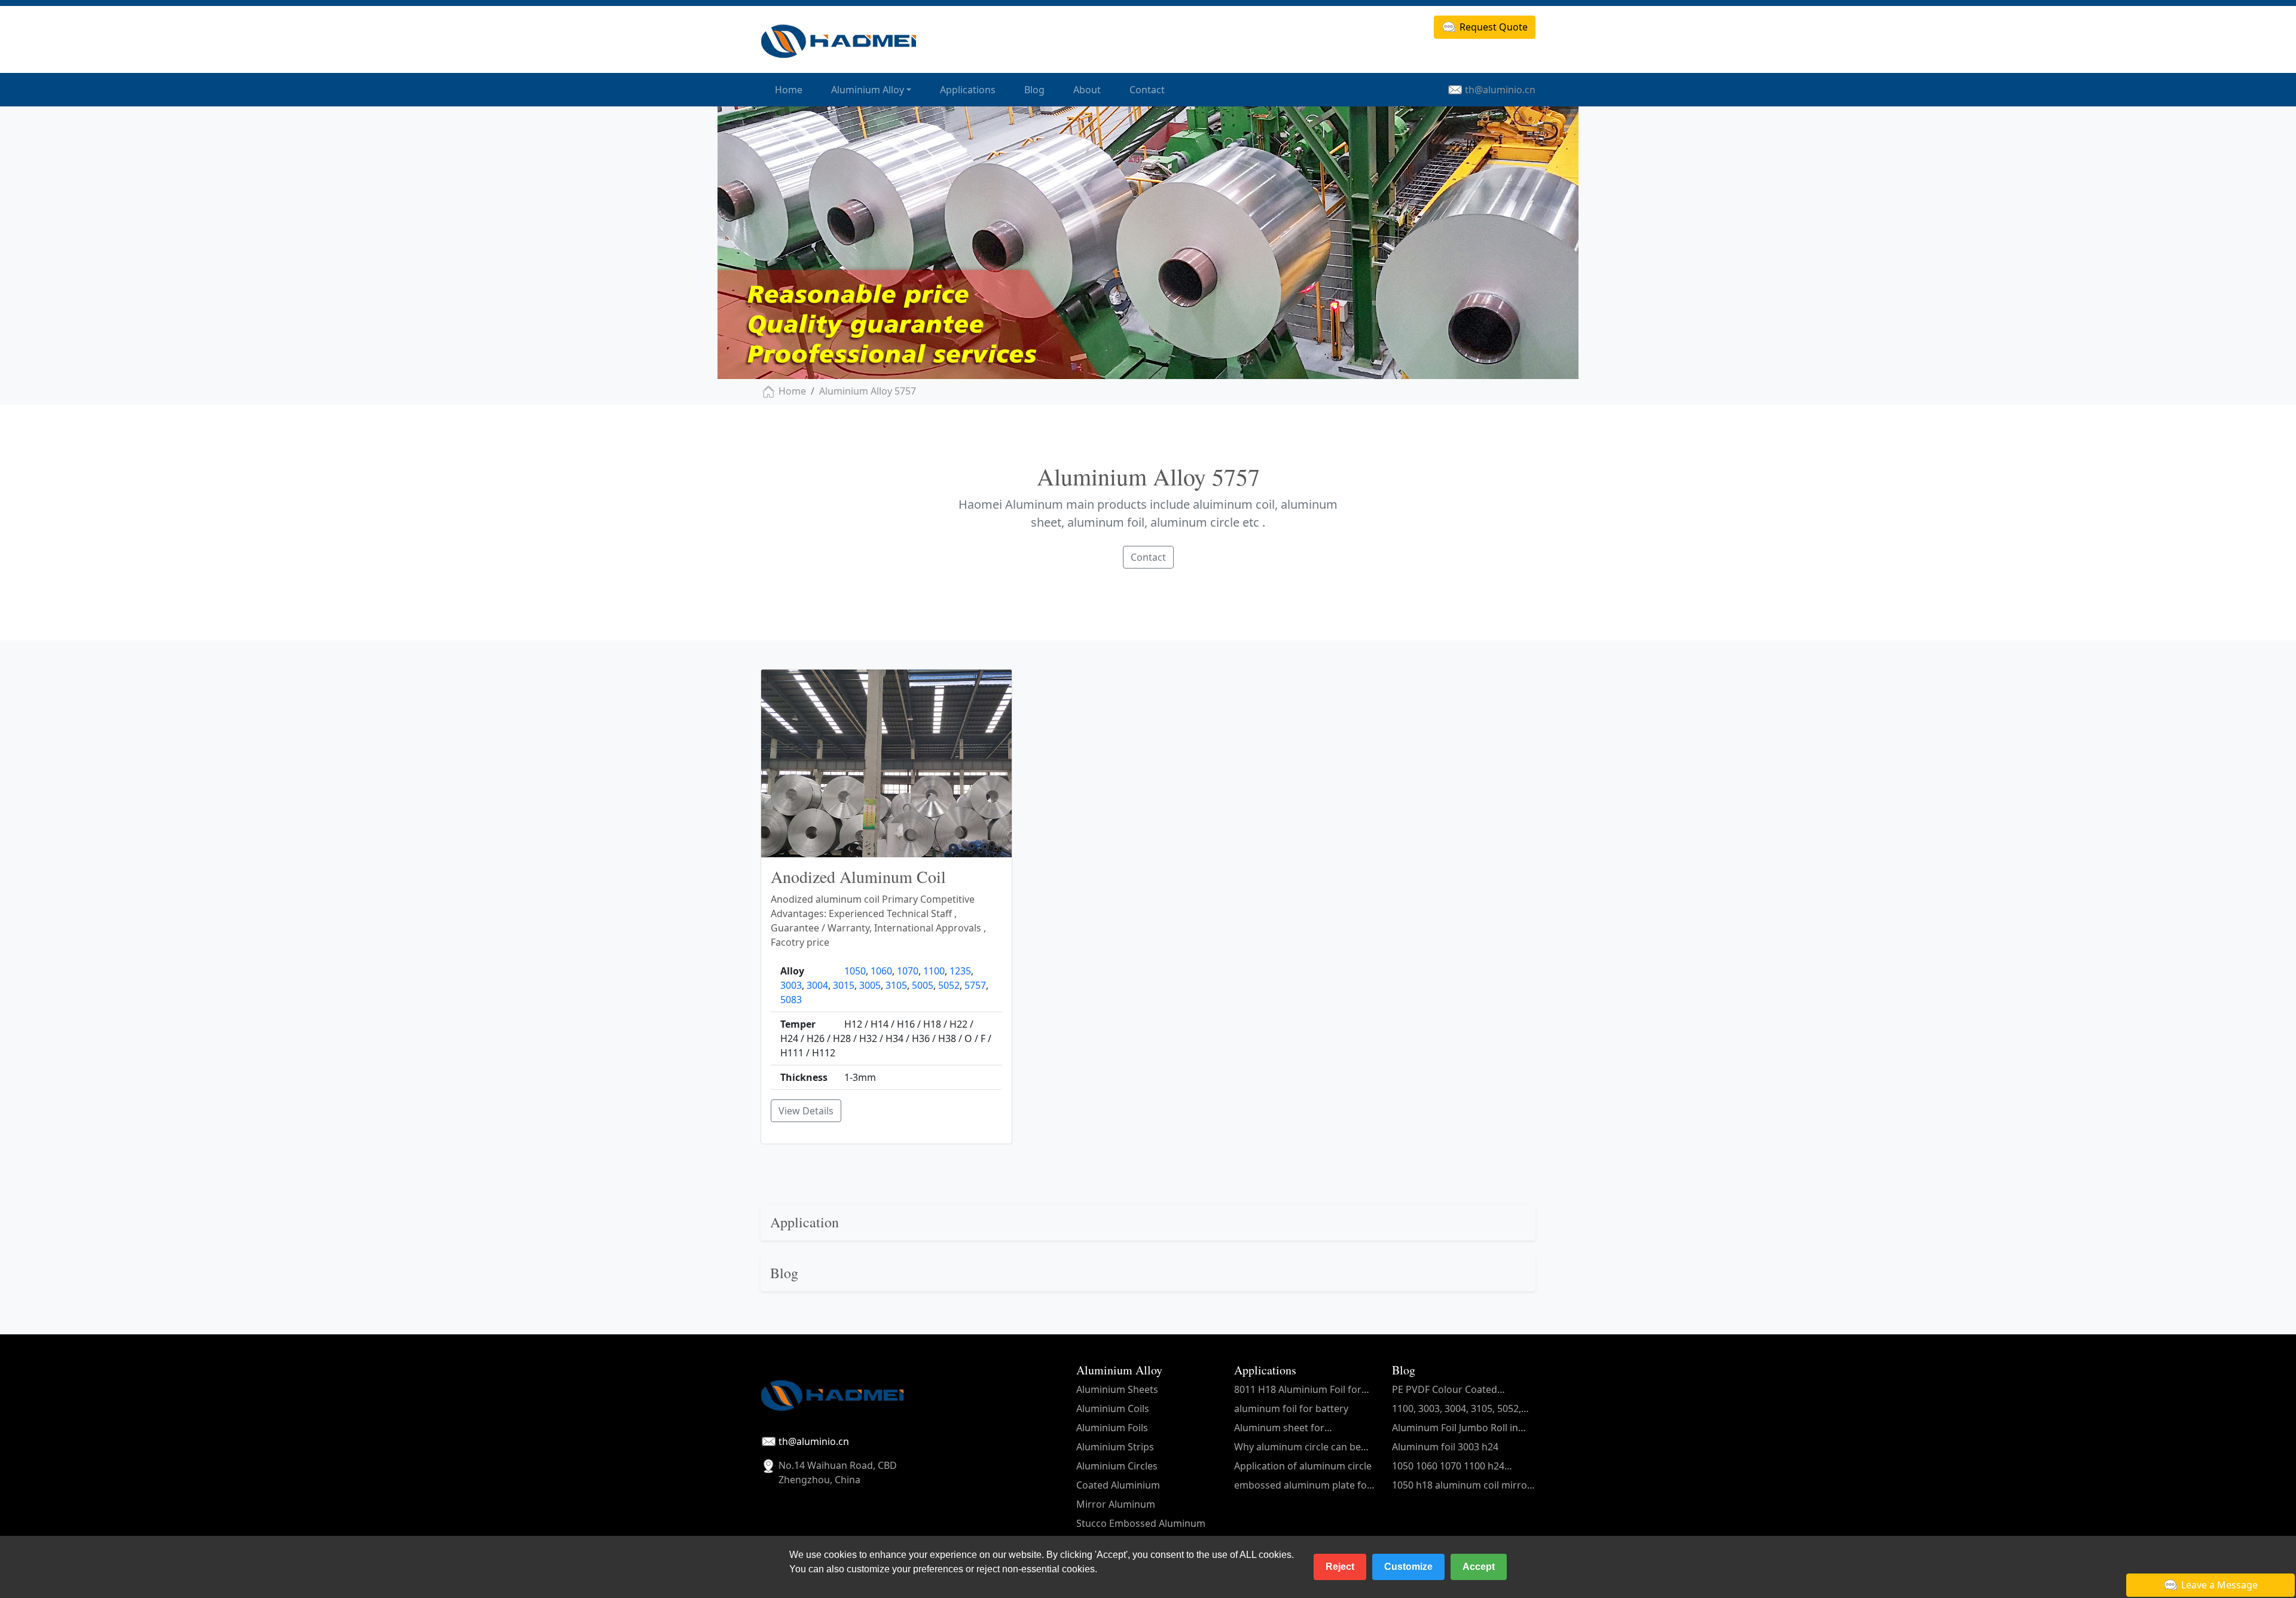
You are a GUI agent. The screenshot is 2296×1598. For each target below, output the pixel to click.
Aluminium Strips (1115, 1447)
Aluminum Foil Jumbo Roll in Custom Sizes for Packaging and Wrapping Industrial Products (1455, 1428)
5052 (949, 985)
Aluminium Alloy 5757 (868, 391)
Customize (1408, 1567)
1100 (934, 971)
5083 (791, 1000)
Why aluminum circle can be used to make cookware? (1297, 1447)
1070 (908, 971)
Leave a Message (2219, 1585)
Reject (1340, 1567)
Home (789, 90)
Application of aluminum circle (1303, 1466)
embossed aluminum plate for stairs (1303, 1485)
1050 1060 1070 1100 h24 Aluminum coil (1448, 1466)
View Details (806, 1111)
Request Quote (1494, 27)
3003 (791, 985)
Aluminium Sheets (1117, 1389)
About (1087, 90)
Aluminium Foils (1112, 1428)
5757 (975, 985)
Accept (1479, 1567)
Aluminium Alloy (868, 90)
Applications (968, 90)
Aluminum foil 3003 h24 (1445, 1447)
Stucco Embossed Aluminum (1141, 1523)
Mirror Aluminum (1116, 1504)
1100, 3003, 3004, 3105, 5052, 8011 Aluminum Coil (1457, 1409)
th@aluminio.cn (1500, 90)
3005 (870, 985)
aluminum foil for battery (1291, 1408)
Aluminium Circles (1117, 1466)
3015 (844, 985)
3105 (896, 985)
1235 (960, 971)
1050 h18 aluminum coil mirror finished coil (1462, 1485)
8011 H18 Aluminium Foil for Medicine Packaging (1298, 1390)
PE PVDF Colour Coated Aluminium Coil (1445, 1390)
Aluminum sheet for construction (1279, 1428)
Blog (1034, 90)
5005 (923, 985)
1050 (855, 971)
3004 (817, 985)
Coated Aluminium (1118, 1485)
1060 (881, 971)
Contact (1147, 90)
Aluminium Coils (1113, 1408)
